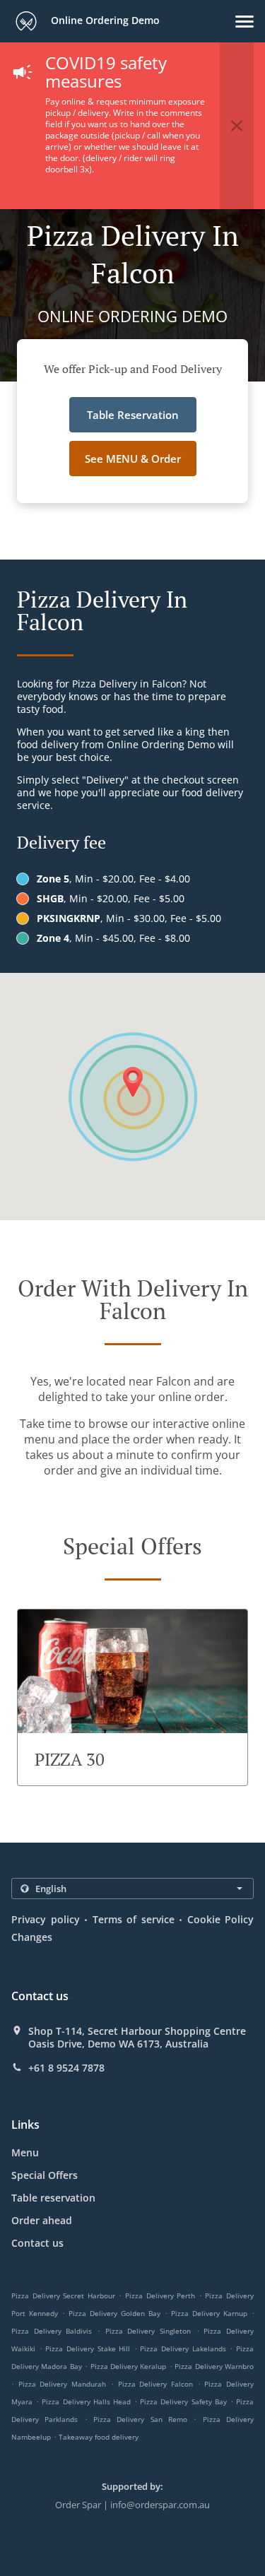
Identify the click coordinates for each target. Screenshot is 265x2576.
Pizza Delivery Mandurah (62, 2384)
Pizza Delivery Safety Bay (183, 2401)
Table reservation (53, 2198)
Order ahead (42, 2220)
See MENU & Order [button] (133, 459)
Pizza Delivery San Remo (140, 2419)
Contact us (37, 2243)
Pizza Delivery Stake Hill (88, 2348)
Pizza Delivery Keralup (129, 2366)
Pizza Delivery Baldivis (52, 2331)
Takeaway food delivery (99, 2437)
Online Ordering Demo (104, 20)
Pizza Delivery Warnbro (214, 2366)
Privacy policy (46, 1919)
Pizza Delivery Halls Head (86, 2401)
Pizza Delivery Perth (160, 2296)
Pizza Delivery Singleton (148, 2331)
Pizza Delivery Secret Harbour (63, 2296)
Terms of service (134, 1919)
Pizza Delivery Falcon (155, 2384)
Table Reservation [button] (133, 415)
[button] (245, 22)
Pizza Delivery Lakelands (183, 2348)
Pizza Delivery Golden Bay (114, 2313)
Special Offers (45, 2175)
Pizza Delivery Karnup (209, 2313)
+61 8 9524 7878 (66, 2068)
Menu (25, 2152)
